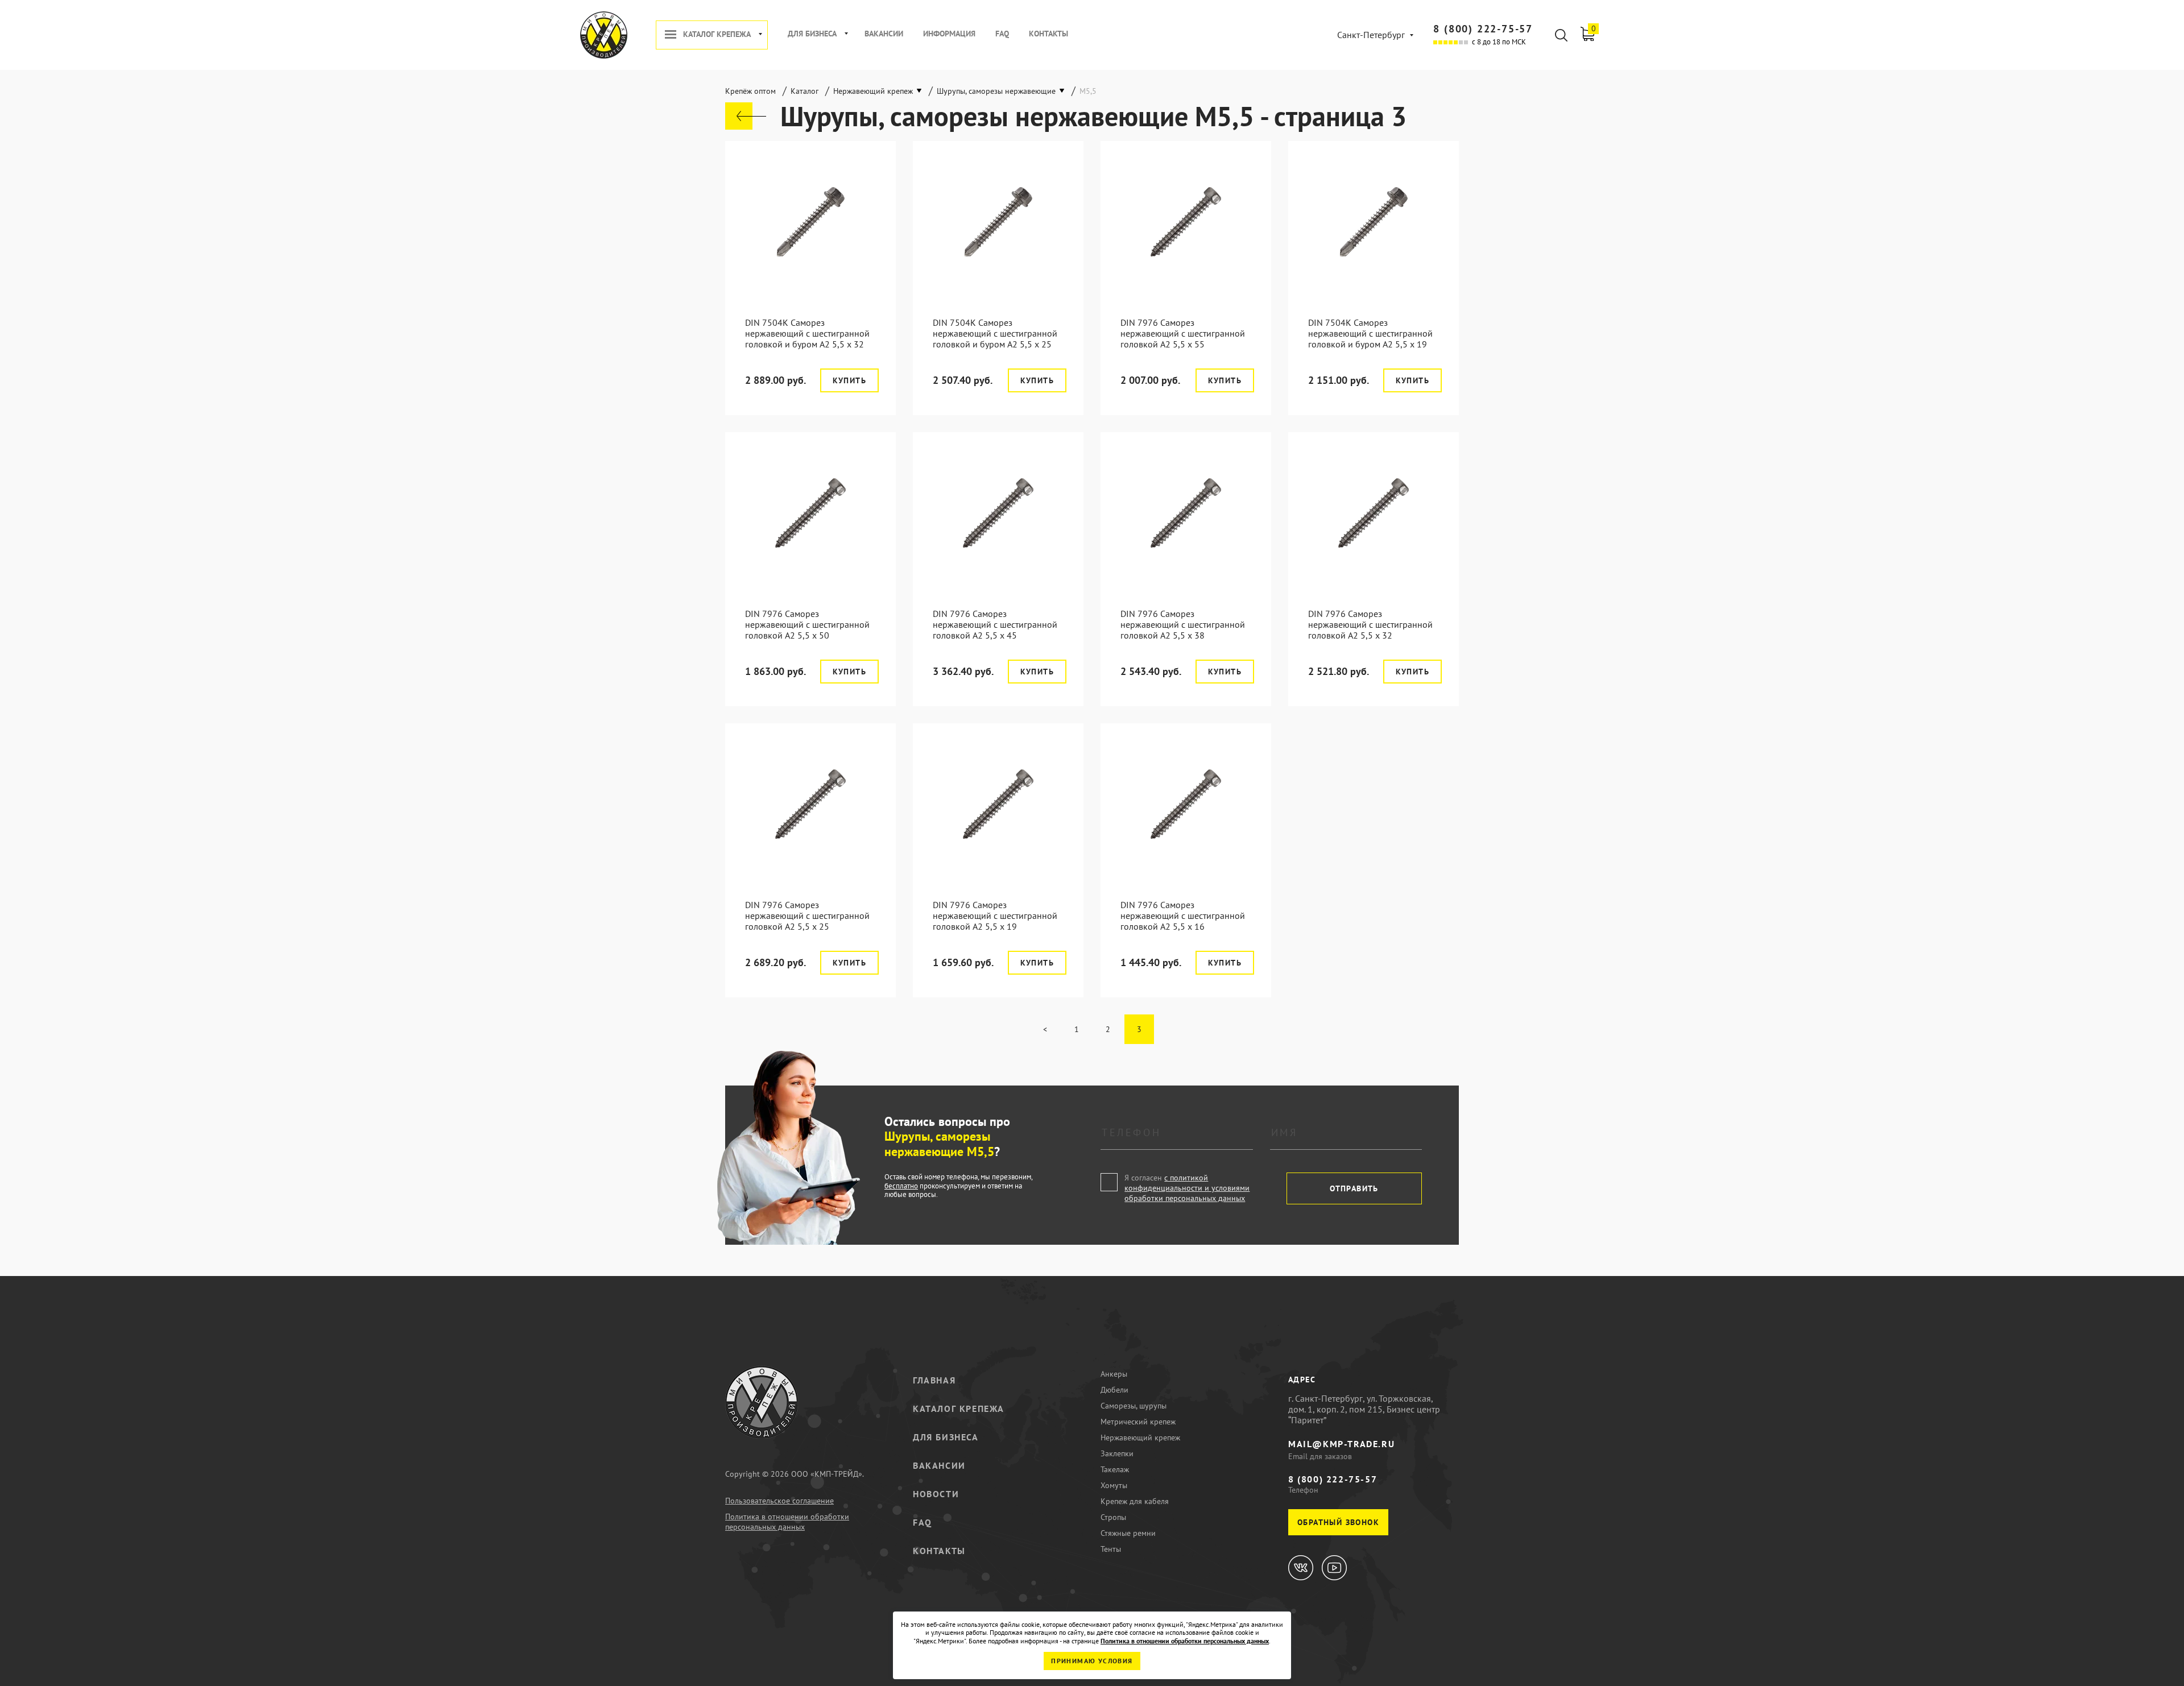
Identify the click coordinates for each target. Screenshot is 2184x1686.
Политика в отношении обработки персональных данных (787, 1522)
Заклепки (1117, 1453)
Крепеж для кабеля (1135, 1501)
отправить (1354, 1188)
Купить (849, 380)
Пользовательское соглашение (779, 1501)
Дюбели (1114, 1390)
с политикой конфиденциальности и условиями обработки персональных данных (1187, 1188)
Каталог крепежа (717, 34)
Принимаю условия (1092, 1661)
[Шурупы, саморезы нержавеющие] (746, 116)
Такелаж (1115, 1469)
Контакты (1048, 34)
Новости (936, 1494)
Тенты (1111, 1549)
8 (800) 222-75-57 (1483, 29)
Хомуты (1114, 1485)
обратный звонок (1338, 1522)
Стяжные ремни (1128, 1533)
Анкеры (1114, 1374)
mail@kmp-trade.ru (1341, 1444)
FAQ (1002, 34)
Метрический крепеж (1138, 1422)
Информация (949, 34)
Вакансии (884, 34)
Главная (934, 1380)
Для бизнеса (812, 34)
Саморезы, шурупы (1134, 1406)
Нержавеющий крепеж (1140, 1438)
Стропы (1113, 1517)
